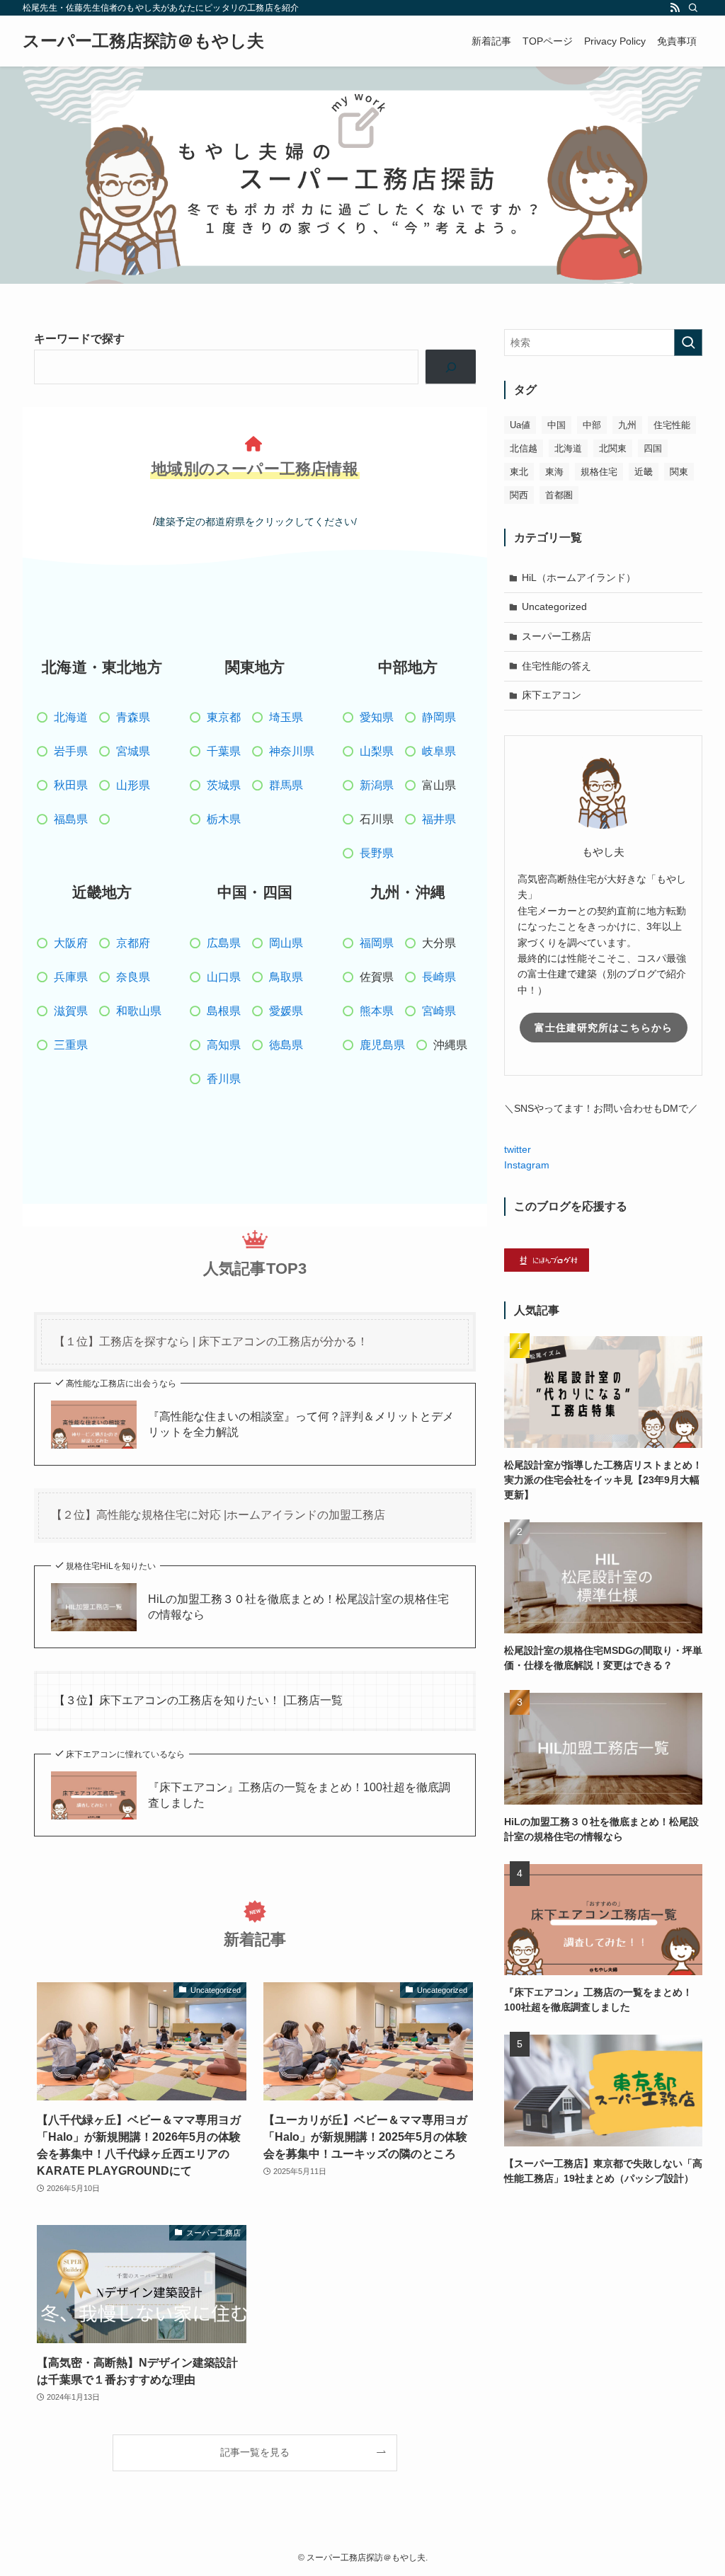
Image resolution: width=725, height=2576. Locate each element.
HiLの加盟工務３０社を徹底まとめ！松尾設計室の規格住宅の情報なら (298, 1607)
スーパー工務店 (556, 636)
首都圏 (559, 495)
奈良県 (133, 977)
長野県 (377, 853)
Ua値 (520, 425)
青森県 (133, 717)
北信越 (524, 448)
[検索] (693, 8)
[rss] (675, 8)
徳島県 (286, 1045)
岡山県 (286, 943)
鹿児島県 (382, 1045)
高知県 (224, 1045)
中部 (592, 425)
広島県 (224, 943)
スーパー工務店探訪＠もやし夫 (143, 41)
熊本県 (377, 1011)
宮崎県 (439, 1011)
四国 (653, 448)
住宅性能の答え (556, 666)
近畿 (644, 472)
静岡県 (439, 717)
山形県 (133, 785)
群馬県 (286, 785)
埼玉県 (286, 717)
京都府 (133, 943)
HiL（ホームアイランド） (579, 577)
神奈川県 (292, 751)
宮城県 (133, 751)
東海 (554, 472)
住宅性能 (672, 425)
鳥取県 (286, 977)
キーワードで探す (79, 339)
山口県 (224, 977)
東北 (519, 472)
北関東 (613, 448)
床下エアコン (552, 695)
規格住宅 (599, 472)
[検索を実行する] (688, 343)
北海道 (71, 717)
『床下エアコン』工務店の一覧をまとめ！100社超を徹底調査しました (299, 1795)
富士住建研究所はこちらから (604, 1028)
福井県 (439, 819)
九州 (627, 425)
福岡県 (377, 943)
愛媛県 (286, 1011)
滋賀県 (71, 1011)
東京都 (224, 717)
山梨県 (377, 751)
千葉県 (224, 751)
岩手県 (71, 751)
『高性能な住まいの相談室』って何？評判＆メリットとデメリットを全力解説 (301, 1424)
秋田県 (71, 785)
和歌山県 (139, 1011)
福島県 (71, 819)
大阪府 (71, 943)
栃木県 (224, 819)
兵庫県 (71, 977)
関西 (519, 495)
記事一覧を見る (255, 2452)
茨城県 (224, 785)
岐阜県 (439, 751)
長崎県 (439, 977)
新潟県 (377, 785)
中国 (556, 425)
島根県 (224, 1011)
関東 (679, 472)
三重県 (71, 1045)
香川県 (224, 1079)
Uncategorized (554, 606)
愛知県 (377, 717)
